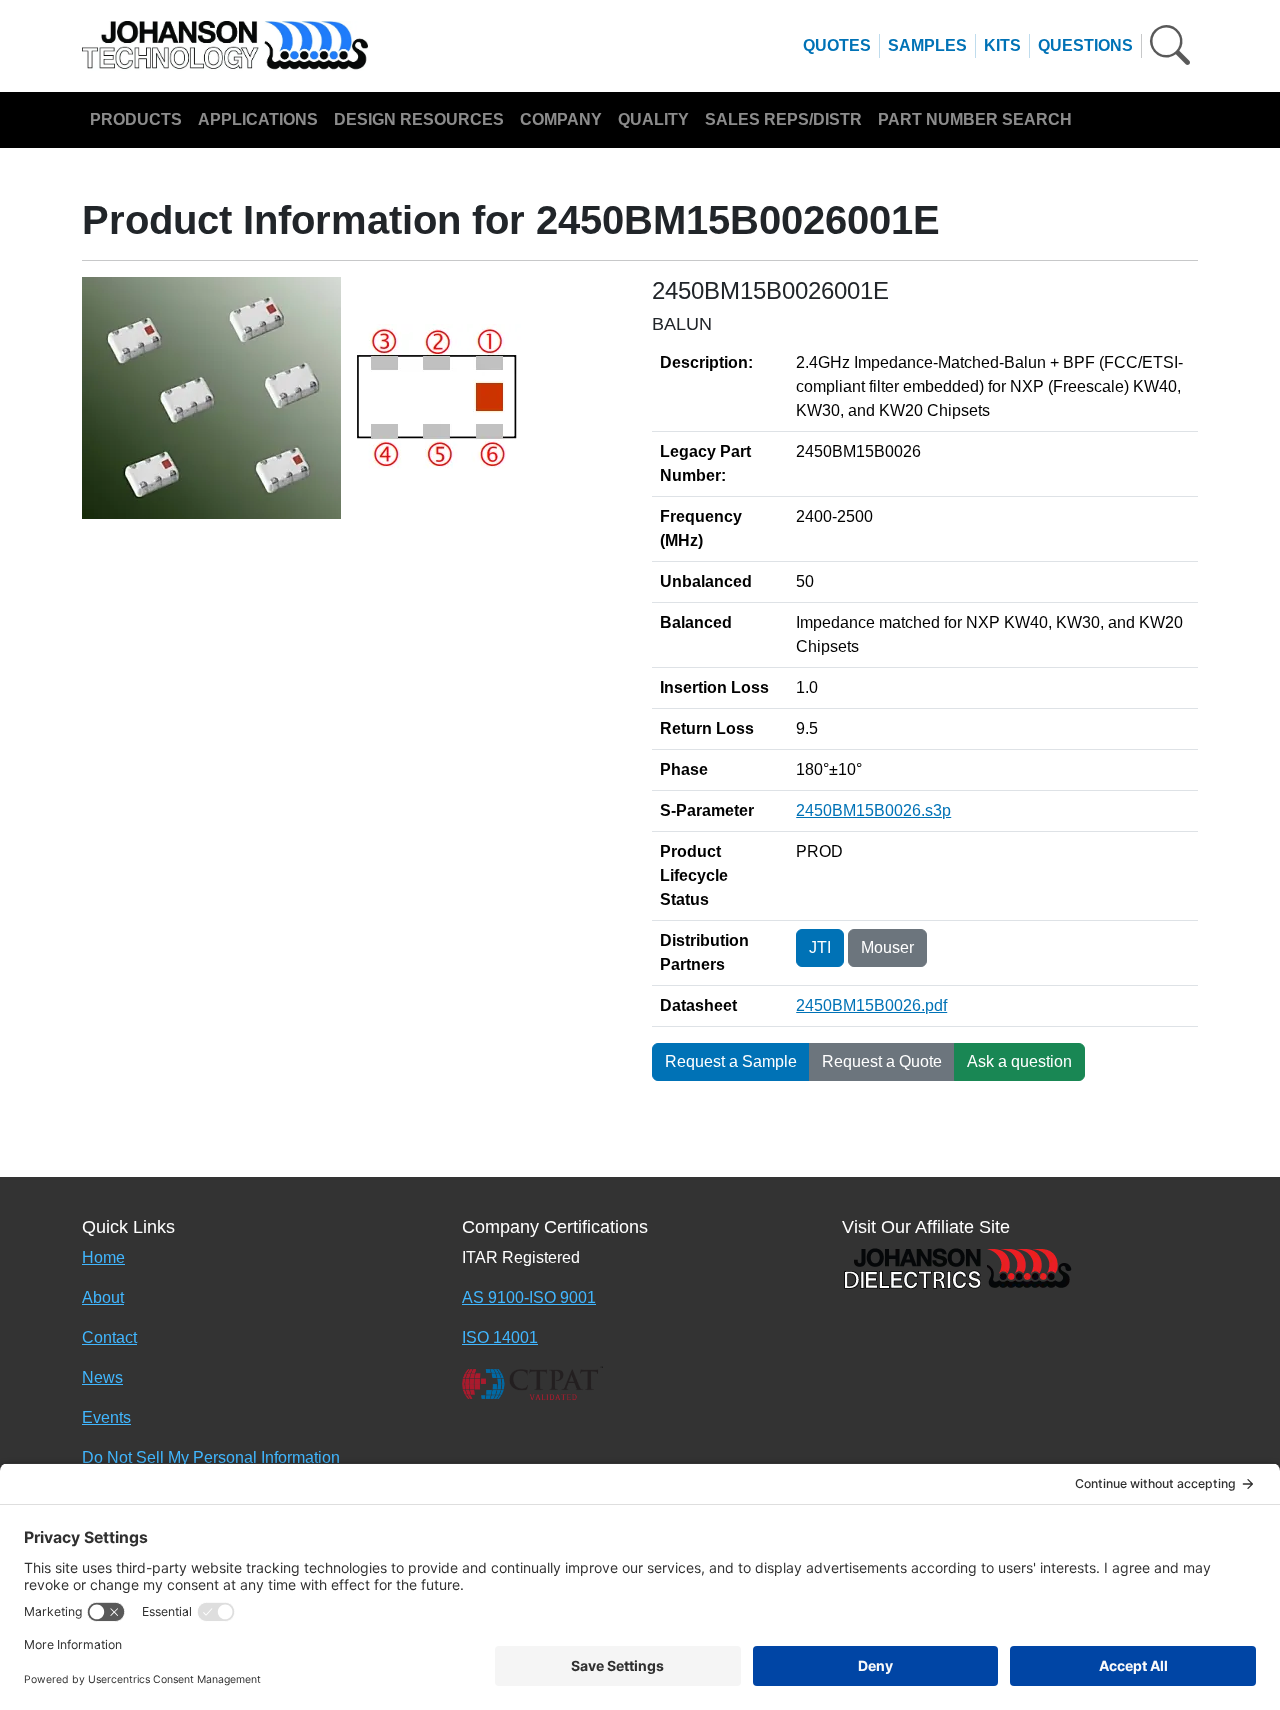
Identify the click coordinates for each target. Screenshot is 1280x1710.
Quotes (837, 45)
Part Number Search (975, 119)
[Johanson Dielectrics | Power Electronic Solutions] (957, 1266)
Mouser (887, 947)
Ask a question (1019, 1061)
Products (136, 119)
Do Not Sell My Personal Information (211, 1457)
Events (106, 1417)
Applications (258, 119)
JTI (820, 947)
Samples (927, 45)
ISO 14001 (500, 1337)
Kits (1002, 45)
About (103, 1297)
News (102, 1377)
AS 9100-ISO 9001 (529, 1297)
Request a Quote (882, 1061)
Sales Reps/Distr (783, 119)
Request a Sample (731, 1061)
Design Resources (419, 119)
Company (561, 119)
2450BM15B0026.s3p (873, 810)
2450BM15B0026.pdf (871, 1005)
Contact (109, 1337)
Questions (1085, 45)
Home (103, 1257)
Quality (653, 119)
